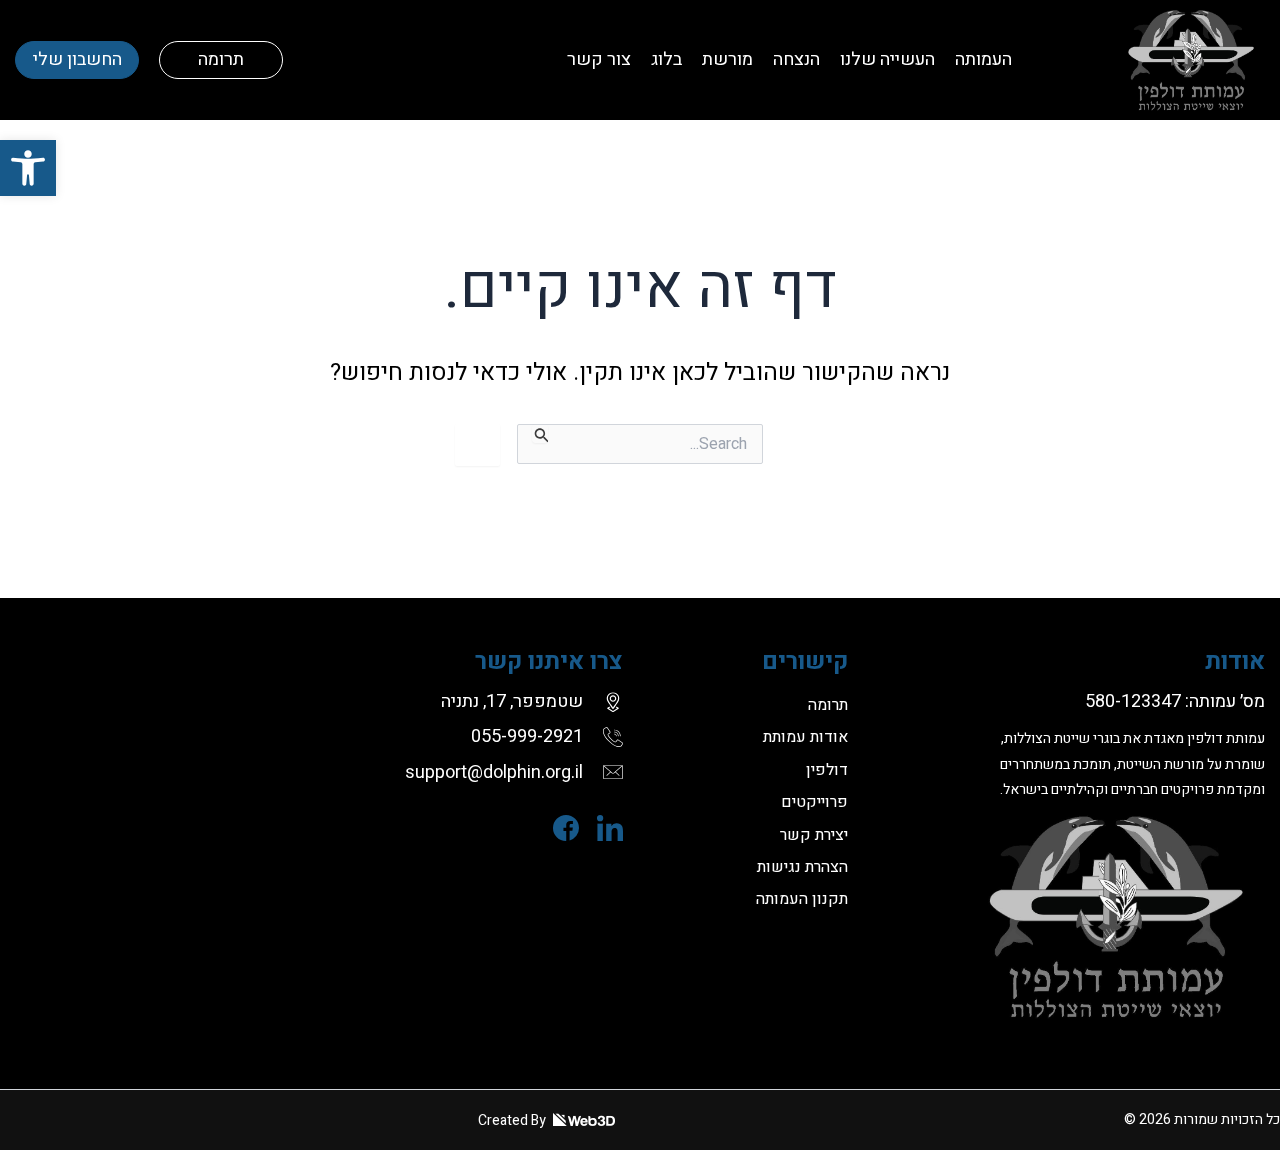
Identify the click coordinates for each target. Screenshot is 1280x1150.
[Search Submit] (540, 433)
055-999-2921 (527, 736)
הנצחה (796, 59)
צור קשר (599, 59)
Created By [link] (513, 1120)
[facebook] (557, 828)
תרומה (221, 59)
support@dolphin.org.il (494, 772)
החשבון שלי (77, 59)
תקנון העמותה (802, 899)
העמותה (983, 59)
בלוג (666, 59)
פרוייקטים (814, 802)
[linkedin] (601, 828)
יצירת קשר (814, 835)
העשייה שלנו (887, 59)
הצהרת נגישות (802, 867)
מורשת (727, 59)
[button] (28, 168)
